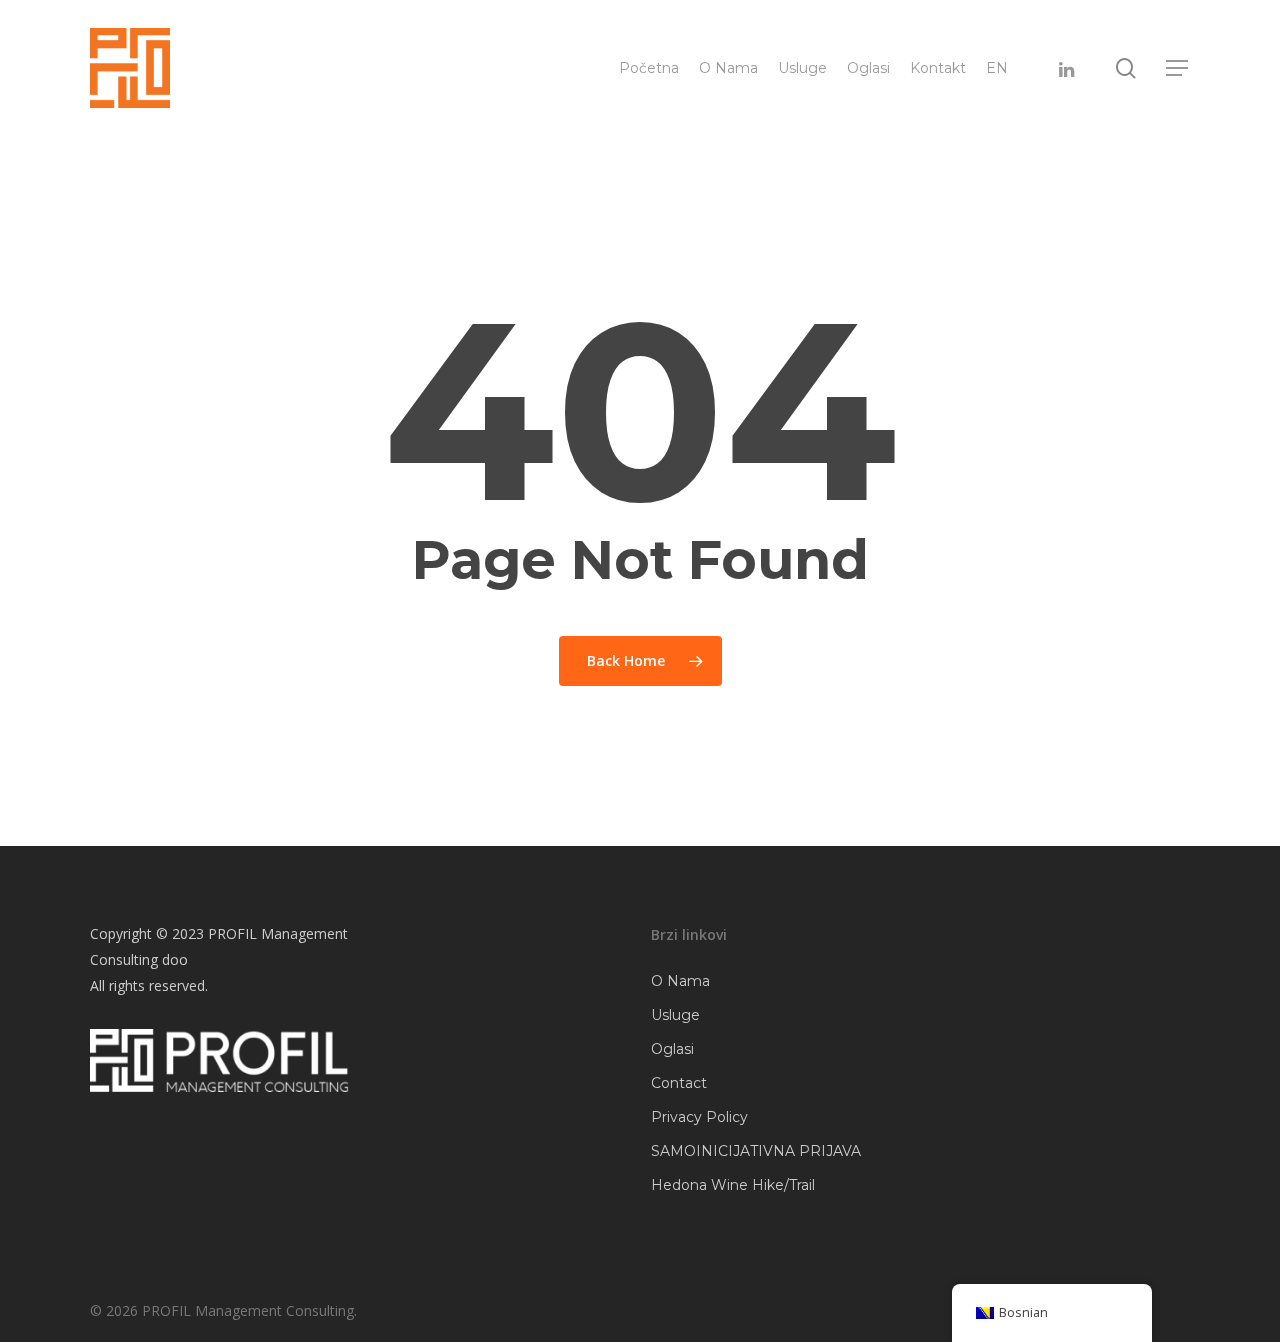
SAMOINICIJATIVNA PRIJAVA (756, 1151)
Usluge (675, 1015)
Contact (679, 1083)
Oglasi (672, 1049)
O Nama (680, 981)
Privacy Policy (699, 1117)
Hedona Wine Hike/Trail (733, 1185)
